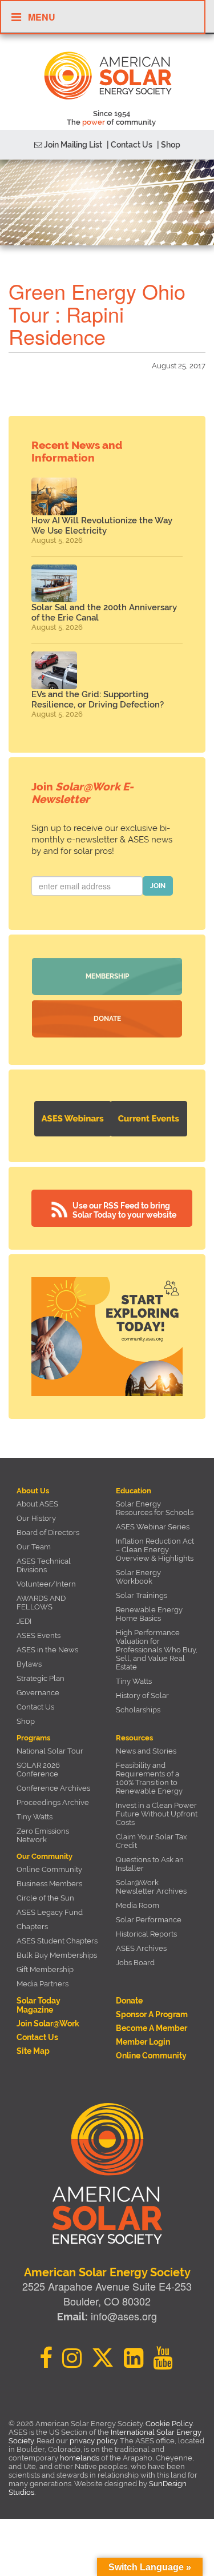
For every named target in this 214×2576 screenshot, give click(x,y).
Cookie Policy (169, 2424)
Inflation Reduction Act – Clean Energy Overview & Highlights (155, 1550)
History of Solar (142, 1696)
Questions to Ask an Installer (150, 1864)
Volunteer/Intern (46, 1584)
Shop (26, 1721)
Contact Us (35, 1707)
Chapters (32, 1927)
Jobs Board (135, 1963)
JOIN (158, 886)
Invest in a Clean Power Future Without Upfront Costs (157, 1814)
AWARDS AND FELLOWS (41, 1603)
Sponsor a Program (152, 2014)
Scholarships (138, 1710)
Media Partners (43, 1984)
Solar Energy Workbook (138, 1577)
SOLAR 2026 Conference (38, 1770)
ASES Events (39, 1635)
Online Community (49, 1869)
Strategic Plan (41, 1678)
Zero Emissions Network (43, 1835)
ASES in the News (47, 1650)
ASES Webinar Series (153, 1527)
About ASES (37, 1504)
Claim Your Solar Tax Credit (152, 1841)
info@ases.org (124, 2316)
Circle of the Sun (45, 1898)
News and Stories (146, 1751)
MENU (42, 17)
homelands (80, 2458)
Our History (36, 1518)
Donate (107, 1019)
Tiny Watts (134, 1681)
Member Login (143, 2042)
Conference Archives (53, 1788)
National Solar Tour (50, 1751)
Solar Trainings (142, 1595)
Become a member (152, 2028)
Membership (107, 976)
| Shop (169, 145)
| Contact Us (130, 145)
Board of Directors (48, 1533)
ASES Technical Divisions (44, 1565)
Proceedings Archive (53, 1802)
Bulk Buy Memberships (57, 1955)
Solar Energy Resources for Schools (155, 1508)
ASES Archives (141, 1948)
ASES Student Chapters (57, 1941)
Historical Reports (146, 1934)
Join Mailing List (72, 145)
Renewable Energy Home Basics (149, 1614)
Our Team (34, 1547)
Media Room (138, 1905)
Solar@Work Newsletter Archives (151, 1887)
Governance (38, 1693)
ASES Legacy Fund (50, 1912)
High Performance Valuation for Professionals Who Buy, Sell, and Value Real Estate (157, 1650)
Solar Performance (149, 1920)
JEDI (24, 1621)
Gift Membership (45, 1969)
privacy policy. (95, 2441)
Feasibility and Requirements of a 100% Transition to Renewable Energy (149, 1778)
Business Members (49, 1884)
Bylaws (29, 1664)
